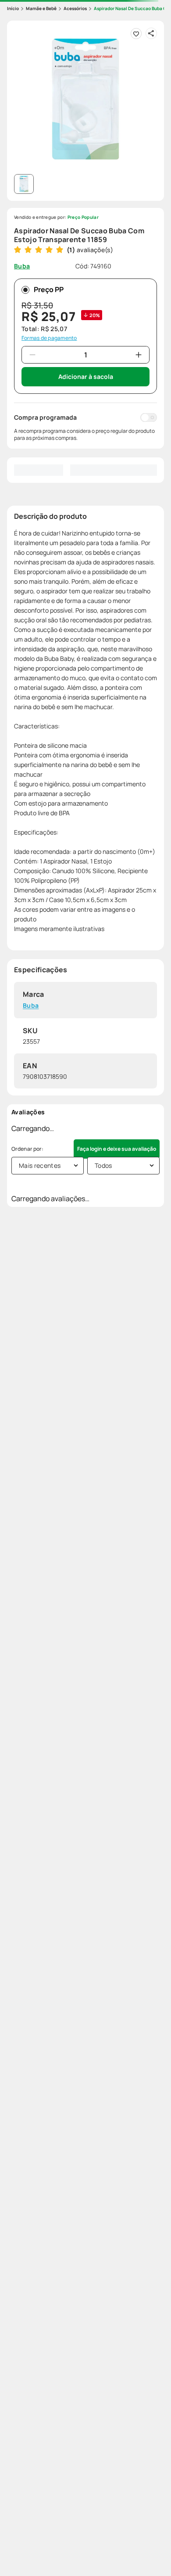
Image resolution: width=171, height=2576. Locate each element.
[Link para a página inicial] (13, 9)
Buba (31, 1006)
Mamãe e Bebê (41, 8)
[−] (32, 355)
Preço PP (49, 289)
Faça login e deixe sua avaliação (117, 1149)
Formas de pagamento (49, 338)
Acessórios (75, 8)
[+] (139, 355)
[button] (85, 99)
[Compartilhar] (151, 33)
